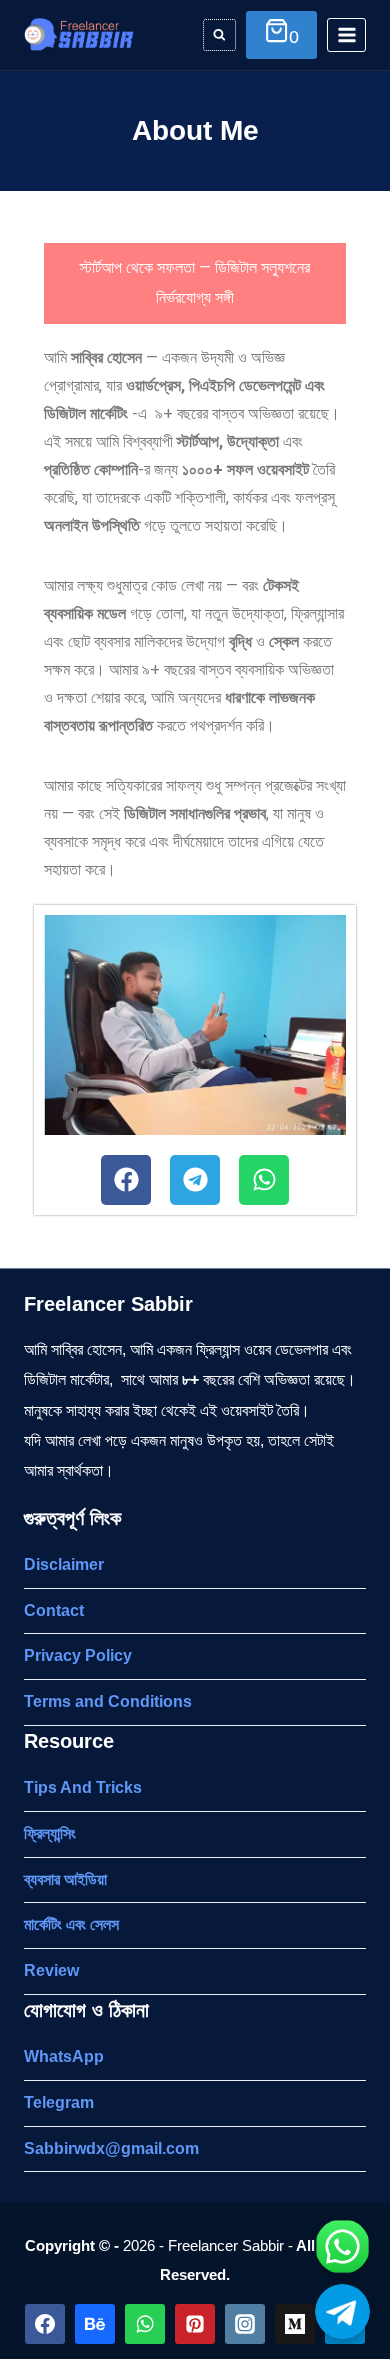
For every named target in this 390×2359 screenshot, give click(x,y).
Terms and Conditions (108, 1701)
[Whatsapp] (264, 1180)
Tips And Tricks (83, 1787)
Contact (54, 1610)
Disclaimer (64, 1564)
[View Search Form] (219, 35)
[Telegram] (195, 1180)
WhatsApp (64, 2056)
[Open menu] (346, 34)
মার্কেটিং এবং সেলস (71, 1924)
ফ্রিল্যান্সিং (50, 1833)
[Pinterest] (195, 2324)
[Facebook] (126, 1180)
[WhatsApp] (145, 2324)
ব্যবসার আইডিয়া (65, 1879)
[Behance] (95, 2324)
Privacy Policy (78, 1655)
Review (51, 1970)
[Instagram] (245, 2324)
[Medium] (295, 2324)
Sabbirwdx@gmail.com (111, 2148)
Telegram (59, 2102)
